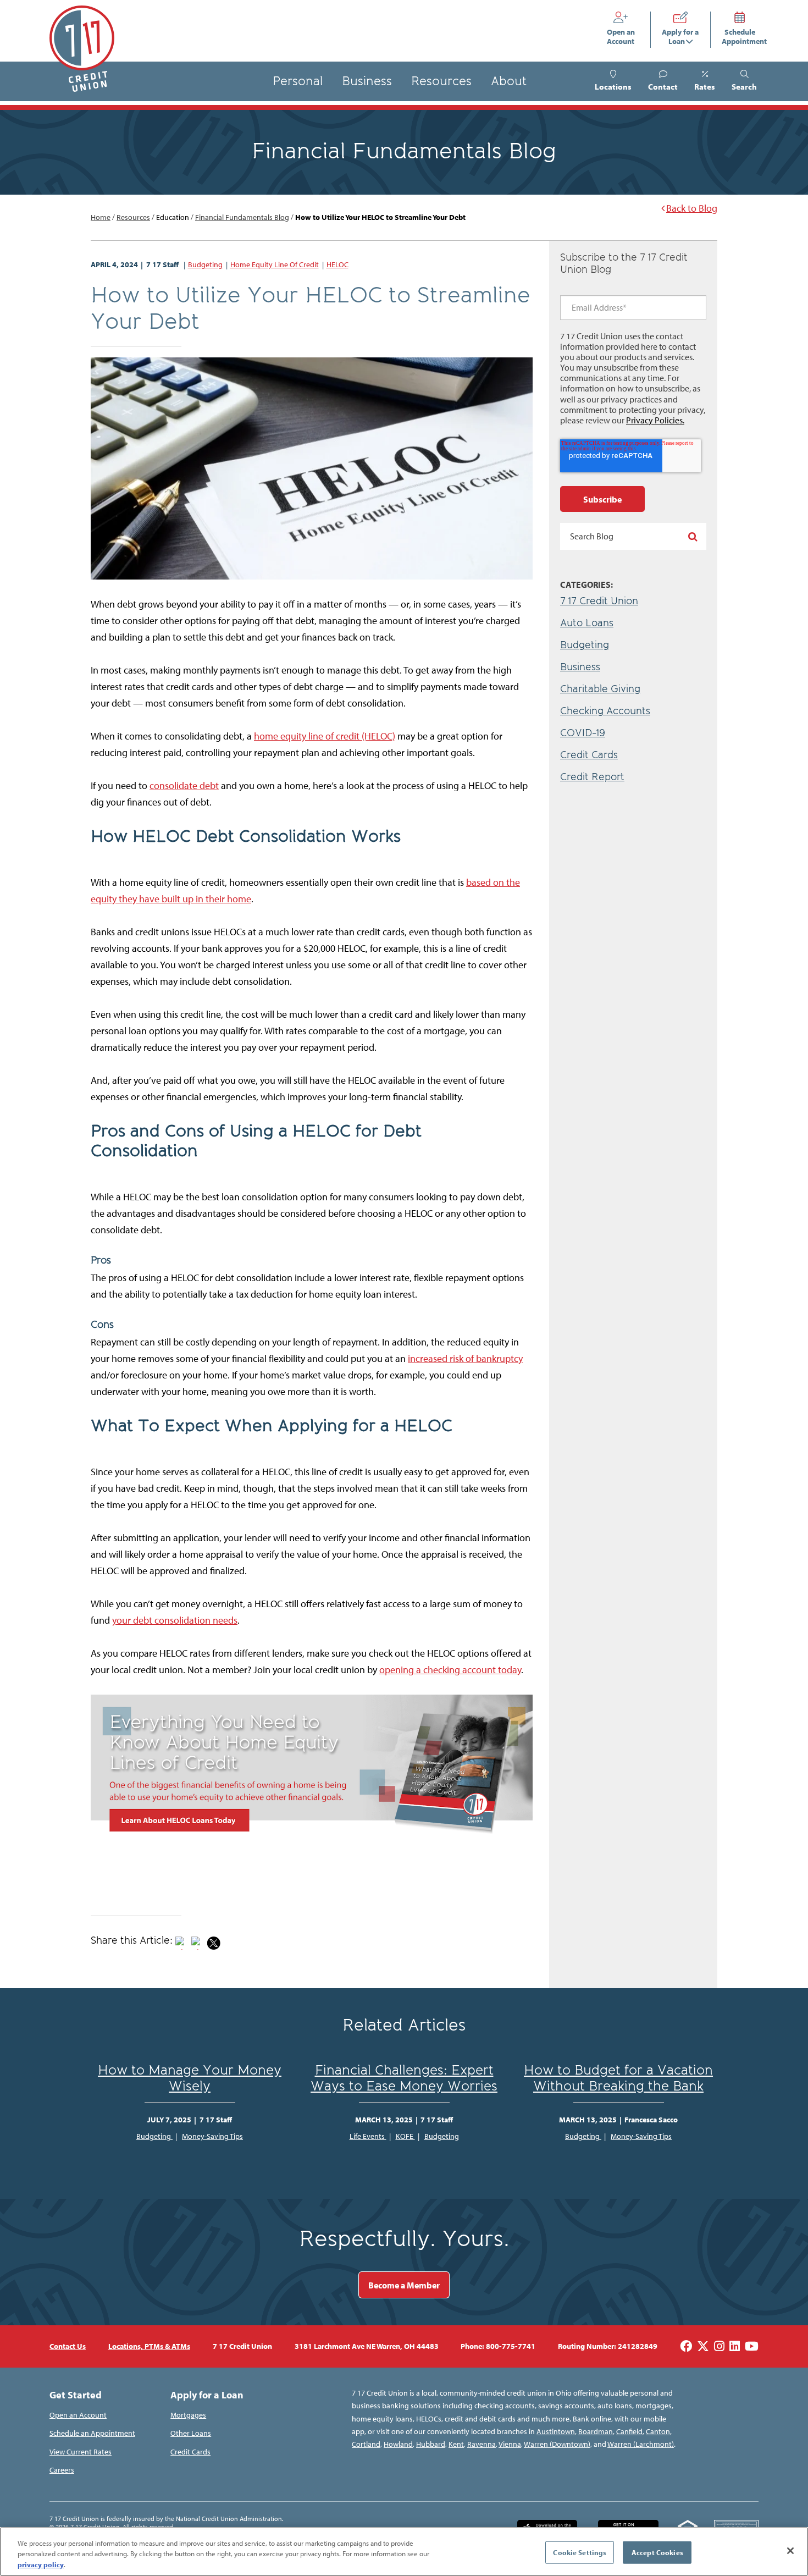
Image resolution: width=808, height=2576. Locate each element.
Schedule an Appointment (92, 2433)
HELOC (337, 264)
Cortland (366, 2444)
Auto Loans (587, 623)
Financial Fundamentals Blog (242, 217)
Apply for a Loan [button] (680, 37)
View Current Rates (81, 2452)
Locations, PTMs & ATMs (149, 2346)
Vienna (510, 2444)
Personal (298, 81)
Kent (456, 2444)
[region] (404, 2552)
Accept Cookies (657, 2552)
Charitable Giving (600, 689)
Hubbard (431, 2444)
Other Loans (191, 2433)
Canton (658, 2431)
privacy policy (41, 2564)
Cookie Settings (580, 2552)
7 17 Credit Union (599, 601)
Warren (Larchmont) (641, 2444)
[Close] (790, 2551)
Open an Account (623, 37)
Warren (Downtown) (557, 2444)
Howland (398, 2444)
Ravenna (482, 2444)
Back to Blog (692, 208)
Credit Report (592, 777)
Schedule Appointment (740, 37)
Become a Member (404, 2285)
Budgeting (205, 264)
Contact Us (68, 2346)
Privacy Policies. (655, 420)
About (509, 81)
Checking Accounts (605, 711)
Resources (441, 81)
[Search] (693, 536)
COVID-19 (583, 733)
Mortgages (188, 2415)
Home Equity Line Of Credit (275, 264)
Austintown (556, 2431)
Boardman (596, 2431)
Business (367, 81)
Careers (62, 2470)
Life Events (368, 2136)
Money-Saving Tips (212, 2136)
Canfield (629, 2431)
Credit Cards (589, 755)
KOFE (405, 2136)
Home (101, 217)
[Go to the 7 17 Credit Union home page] (82, 49)
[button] (744, 81)
